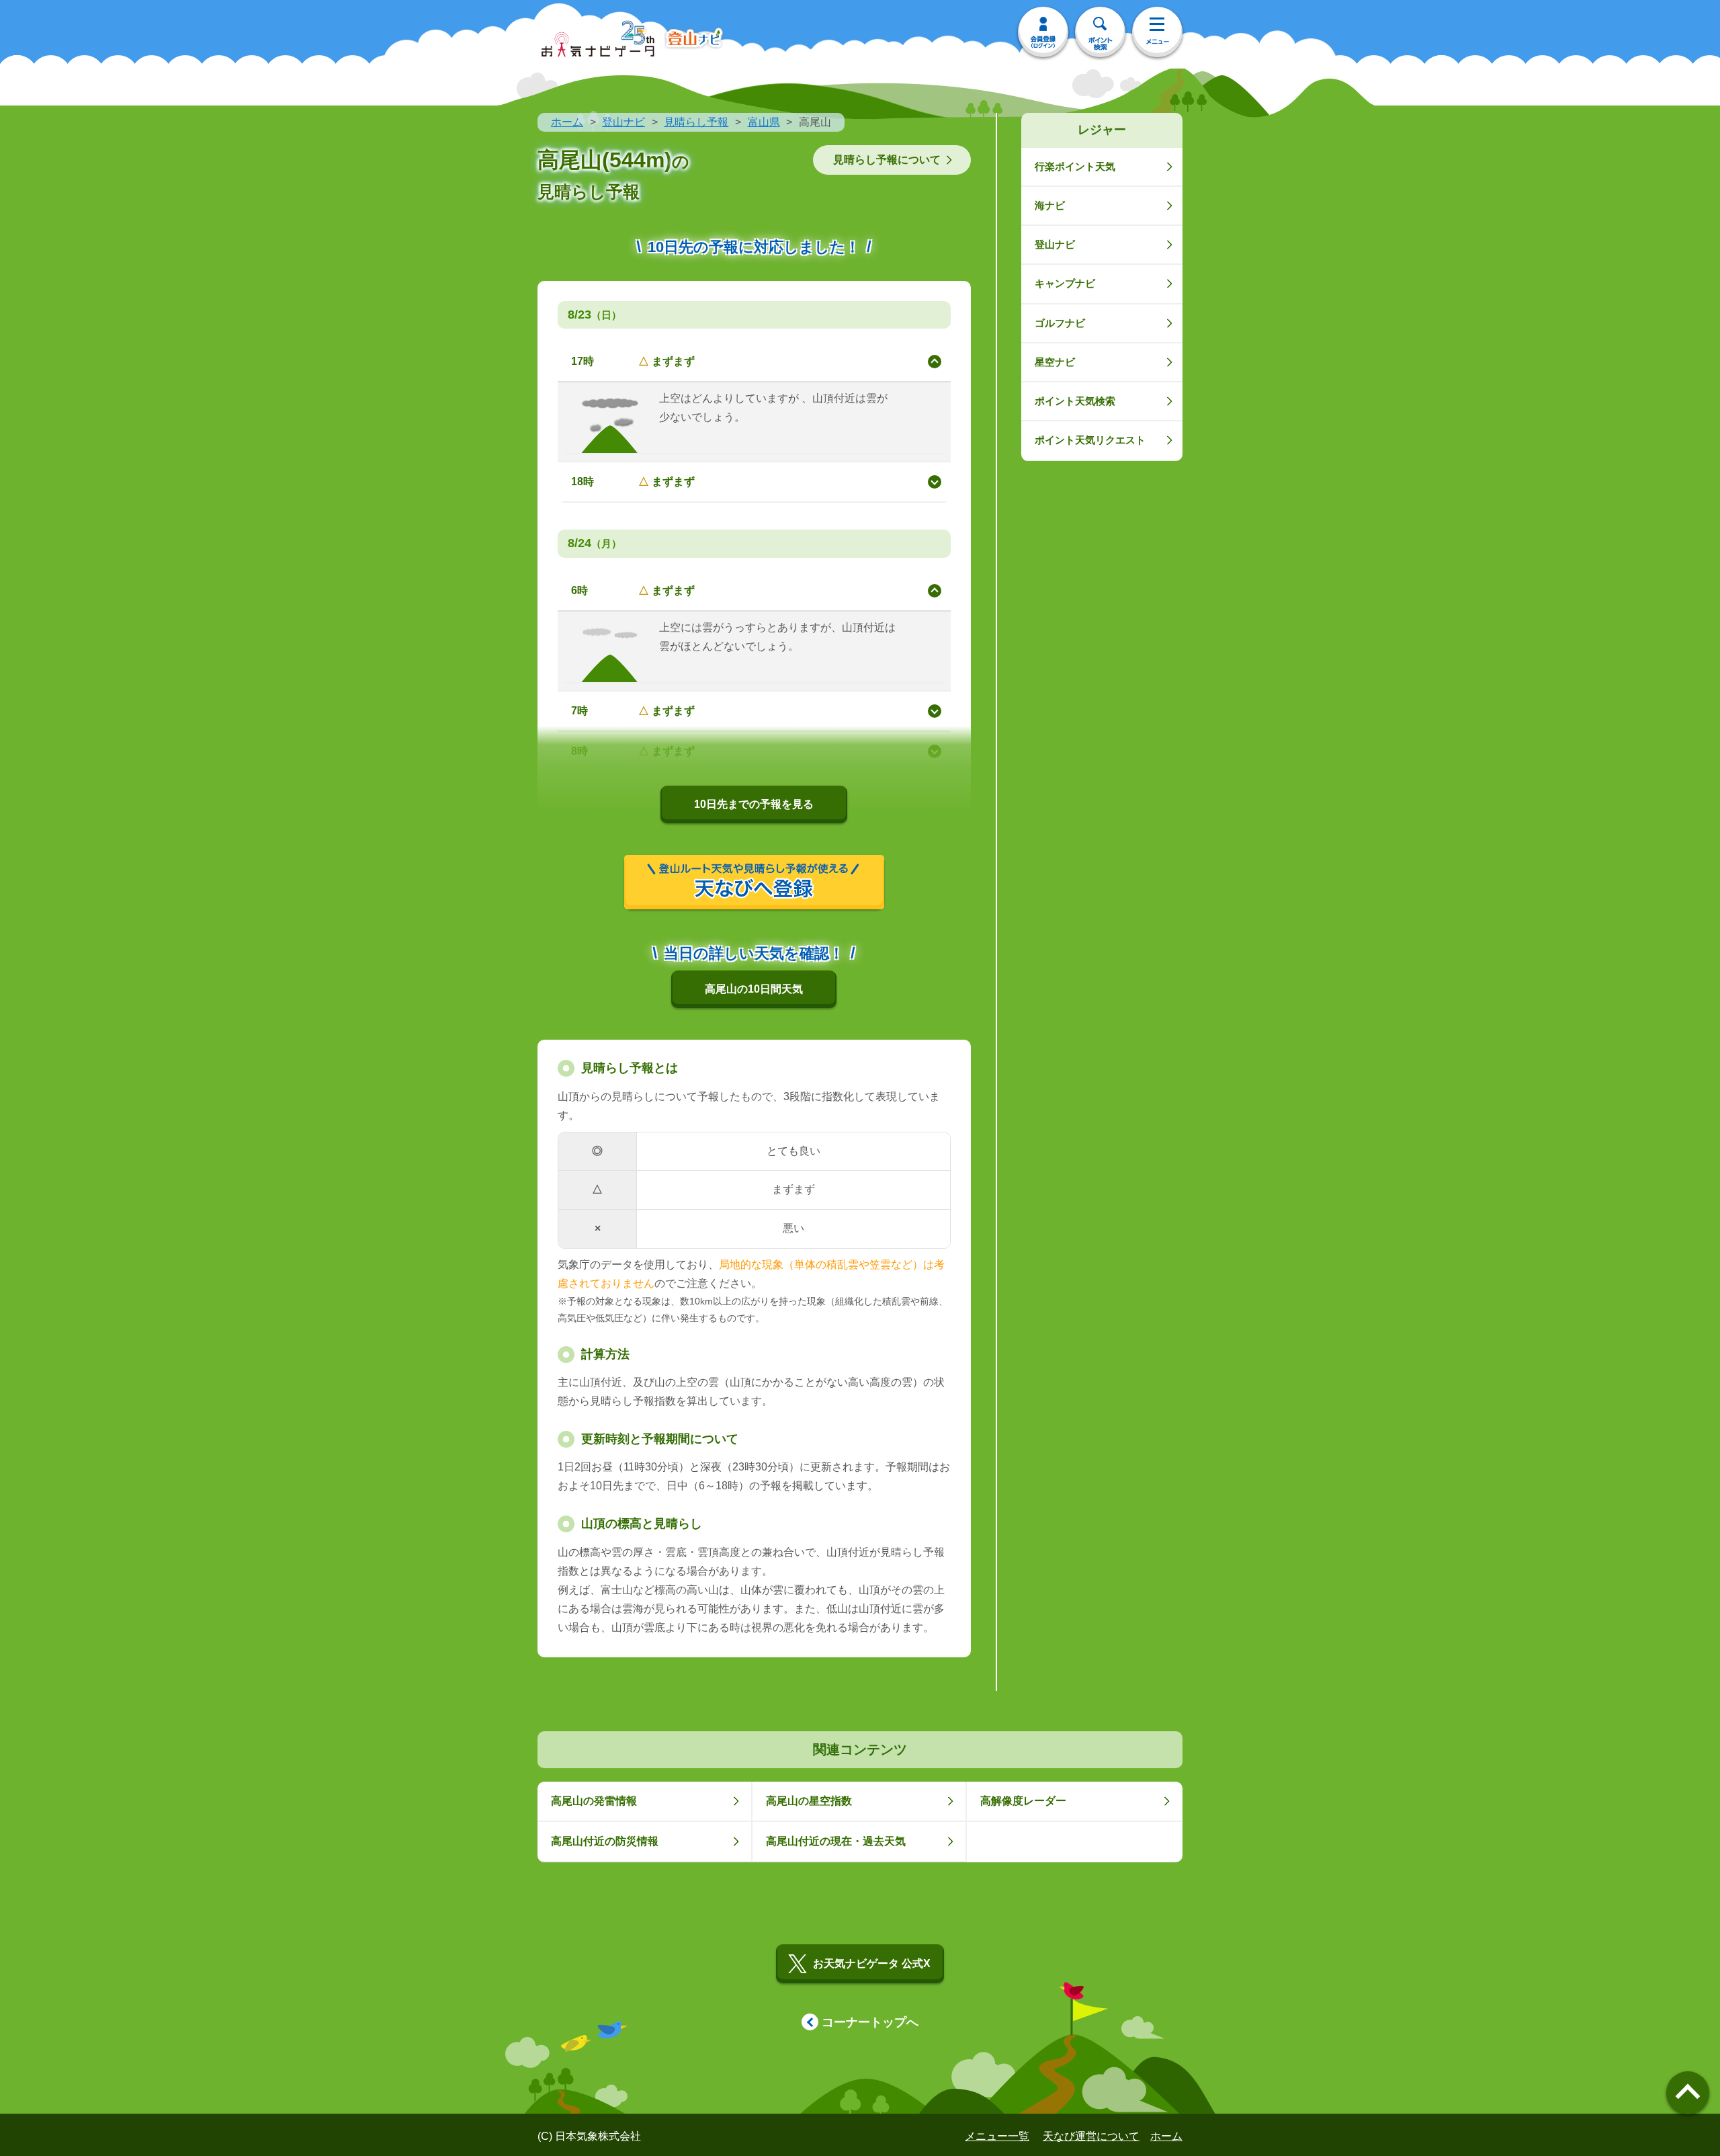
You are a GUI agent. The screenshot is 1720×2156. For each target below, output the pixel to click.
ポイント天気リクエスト (1090, 440)
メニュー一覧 (997, 2136)
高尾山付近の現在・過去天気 (836, 1841)
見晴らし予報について (887, 160)
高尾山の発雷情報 (594, 1801)
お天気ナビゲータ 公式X (872, 1963)
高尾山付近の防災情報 (605, 1841)
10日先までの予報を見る (754, 804)
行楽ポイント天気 (1075, 166)
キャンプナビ (1065, 283)
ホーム (567, 122)
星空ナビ (1055, 362)
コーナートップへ (870, 2022)
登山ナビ (623, 122)
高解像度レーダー (1023, 1801)
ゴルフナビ (1060, 323)
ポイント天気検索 (1075, 401)
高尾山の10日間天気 (754, 989)
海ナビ (1050, 205)
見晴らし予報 (696, 122)
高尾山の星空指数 (809, 1801)
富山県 (764, 122)
